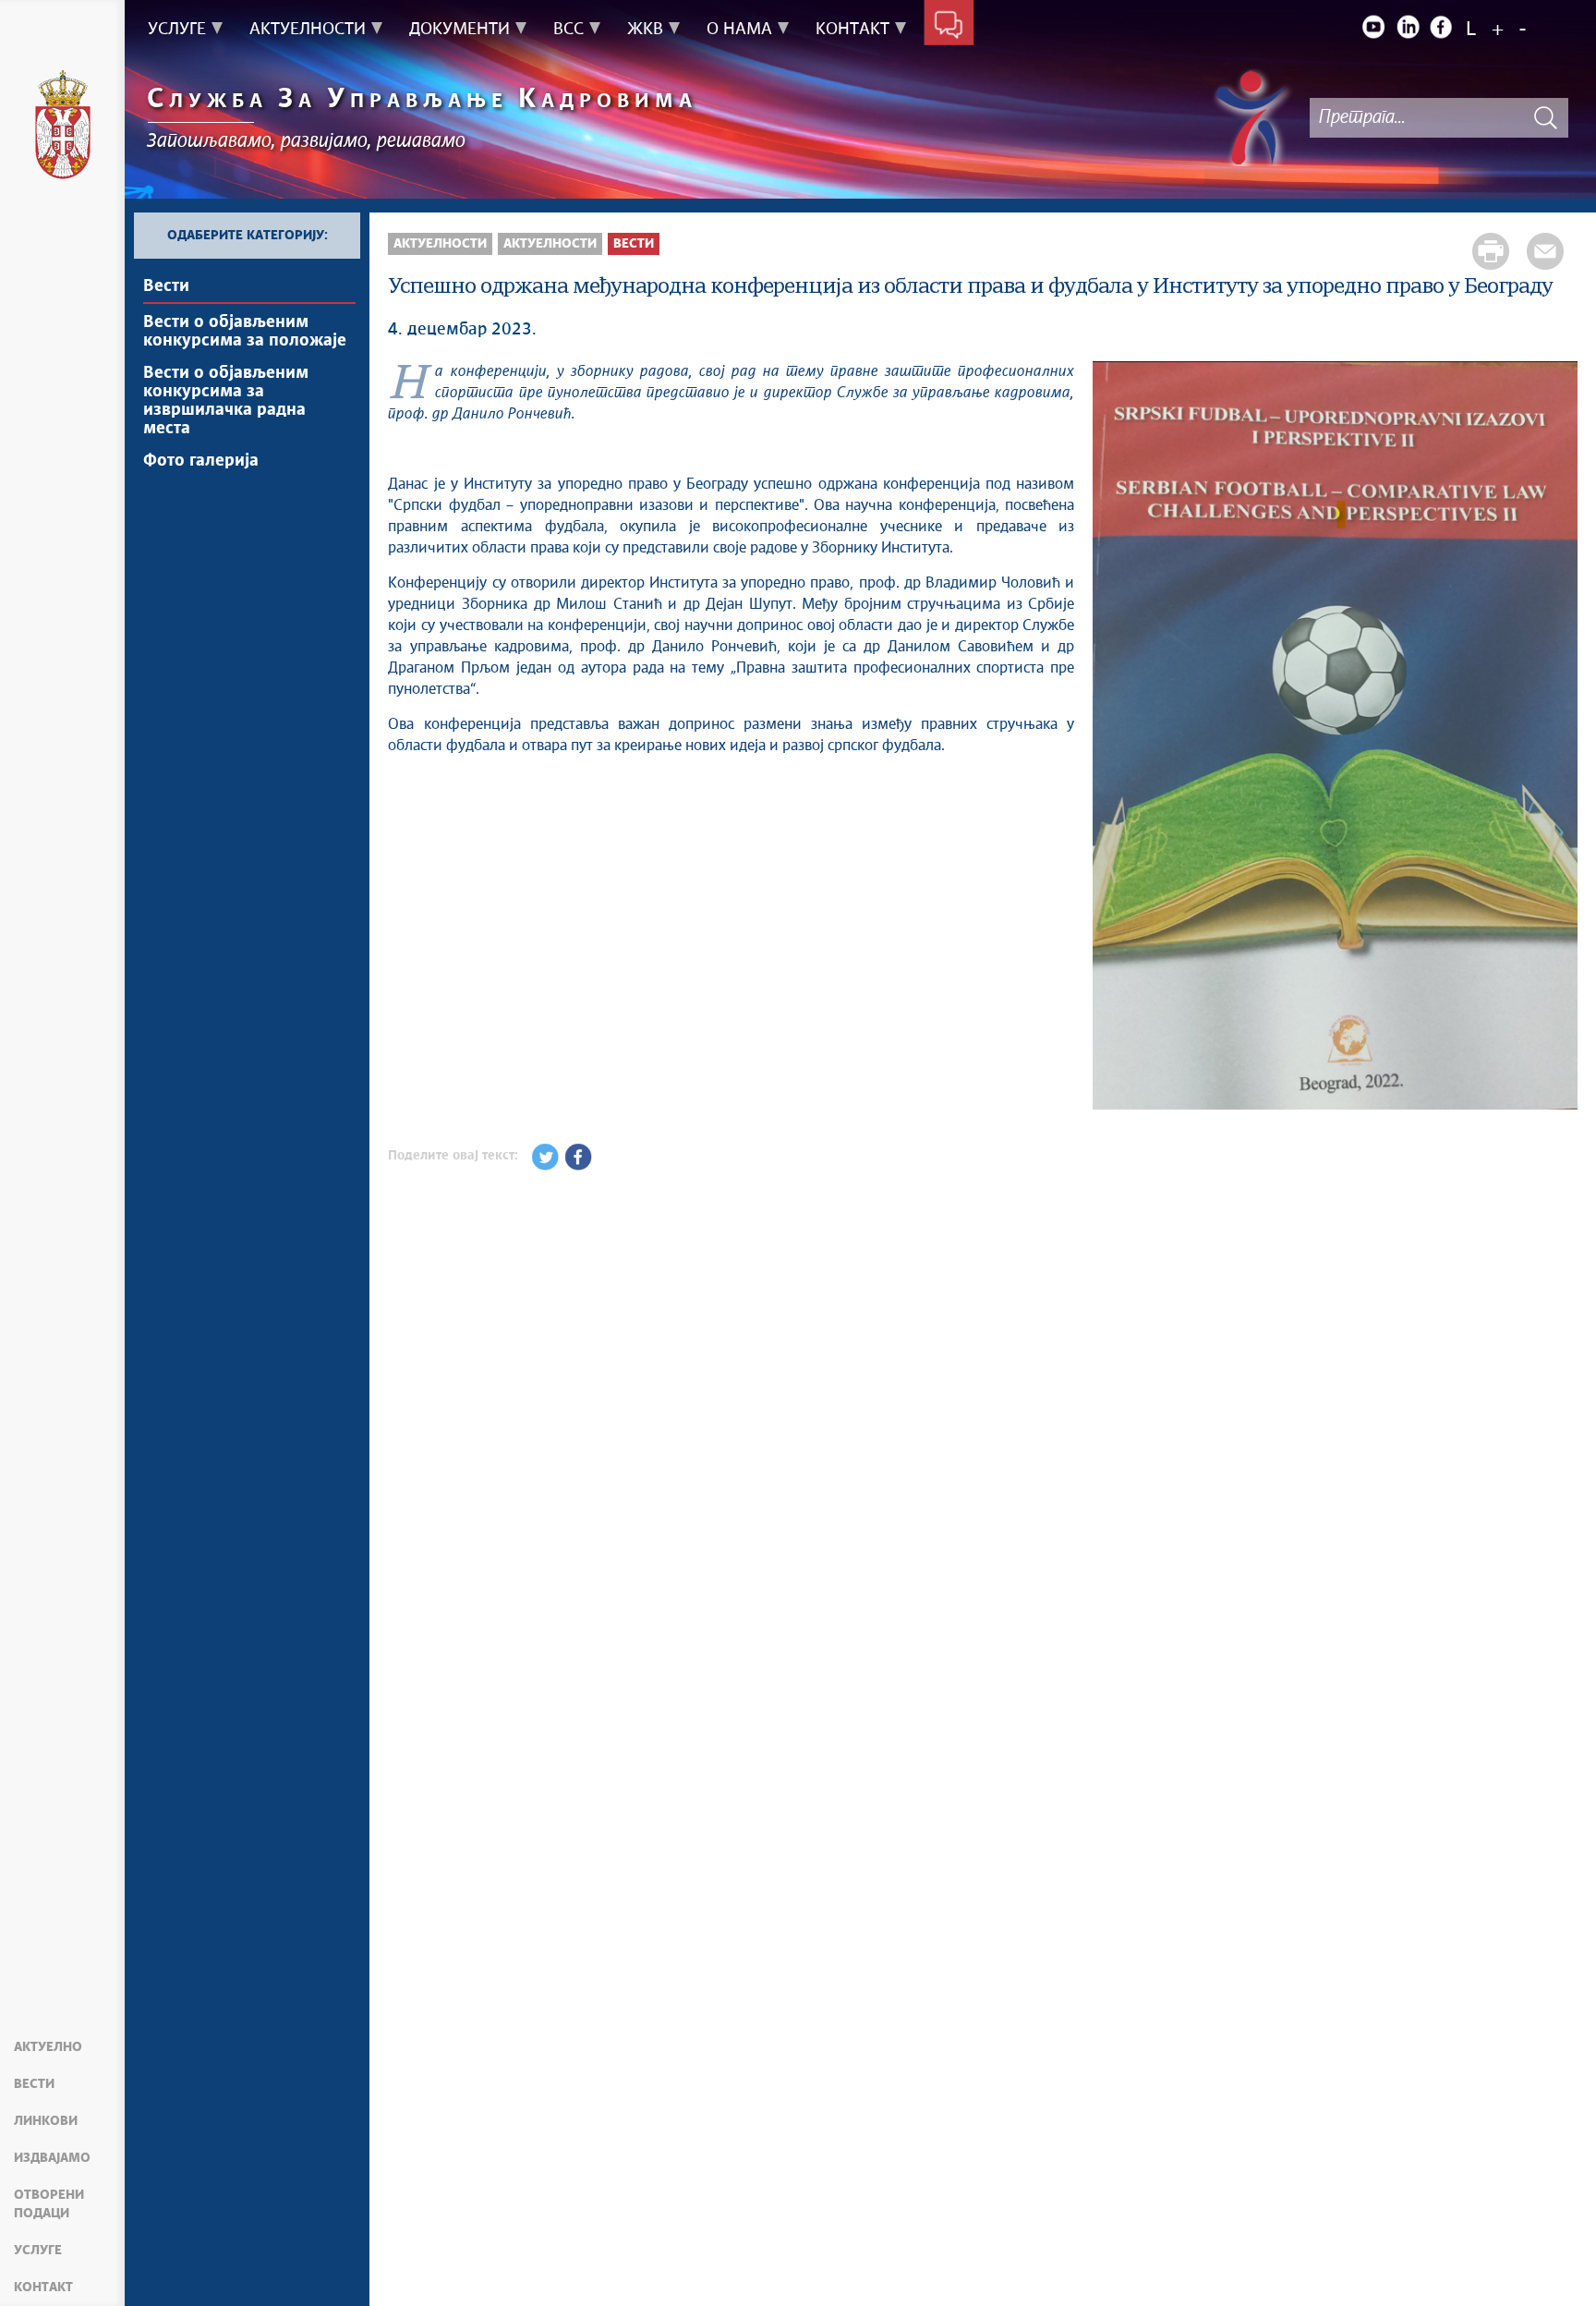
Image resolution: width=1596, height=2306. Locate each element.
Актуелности (440, 244)
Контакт (43, 2288)
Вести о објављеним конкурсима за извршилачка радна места (226, 401)
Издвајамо (52, 2158)
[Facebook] (1442, 27)
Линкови (46, 2121)
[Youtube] (1373, 27)
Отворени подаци (49, 2204)
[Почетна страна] (63, 127)
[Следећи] (1554, 738)
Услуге (38, 2251)
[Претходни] (1116, 738)
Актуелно (48, 2047)
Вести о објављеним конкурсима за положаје (245, 332)
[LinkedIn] (1408, 27)
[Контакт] (949, 26)
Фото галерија (201, 461)
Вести (34, 2084)
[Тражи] (1545, 118)
